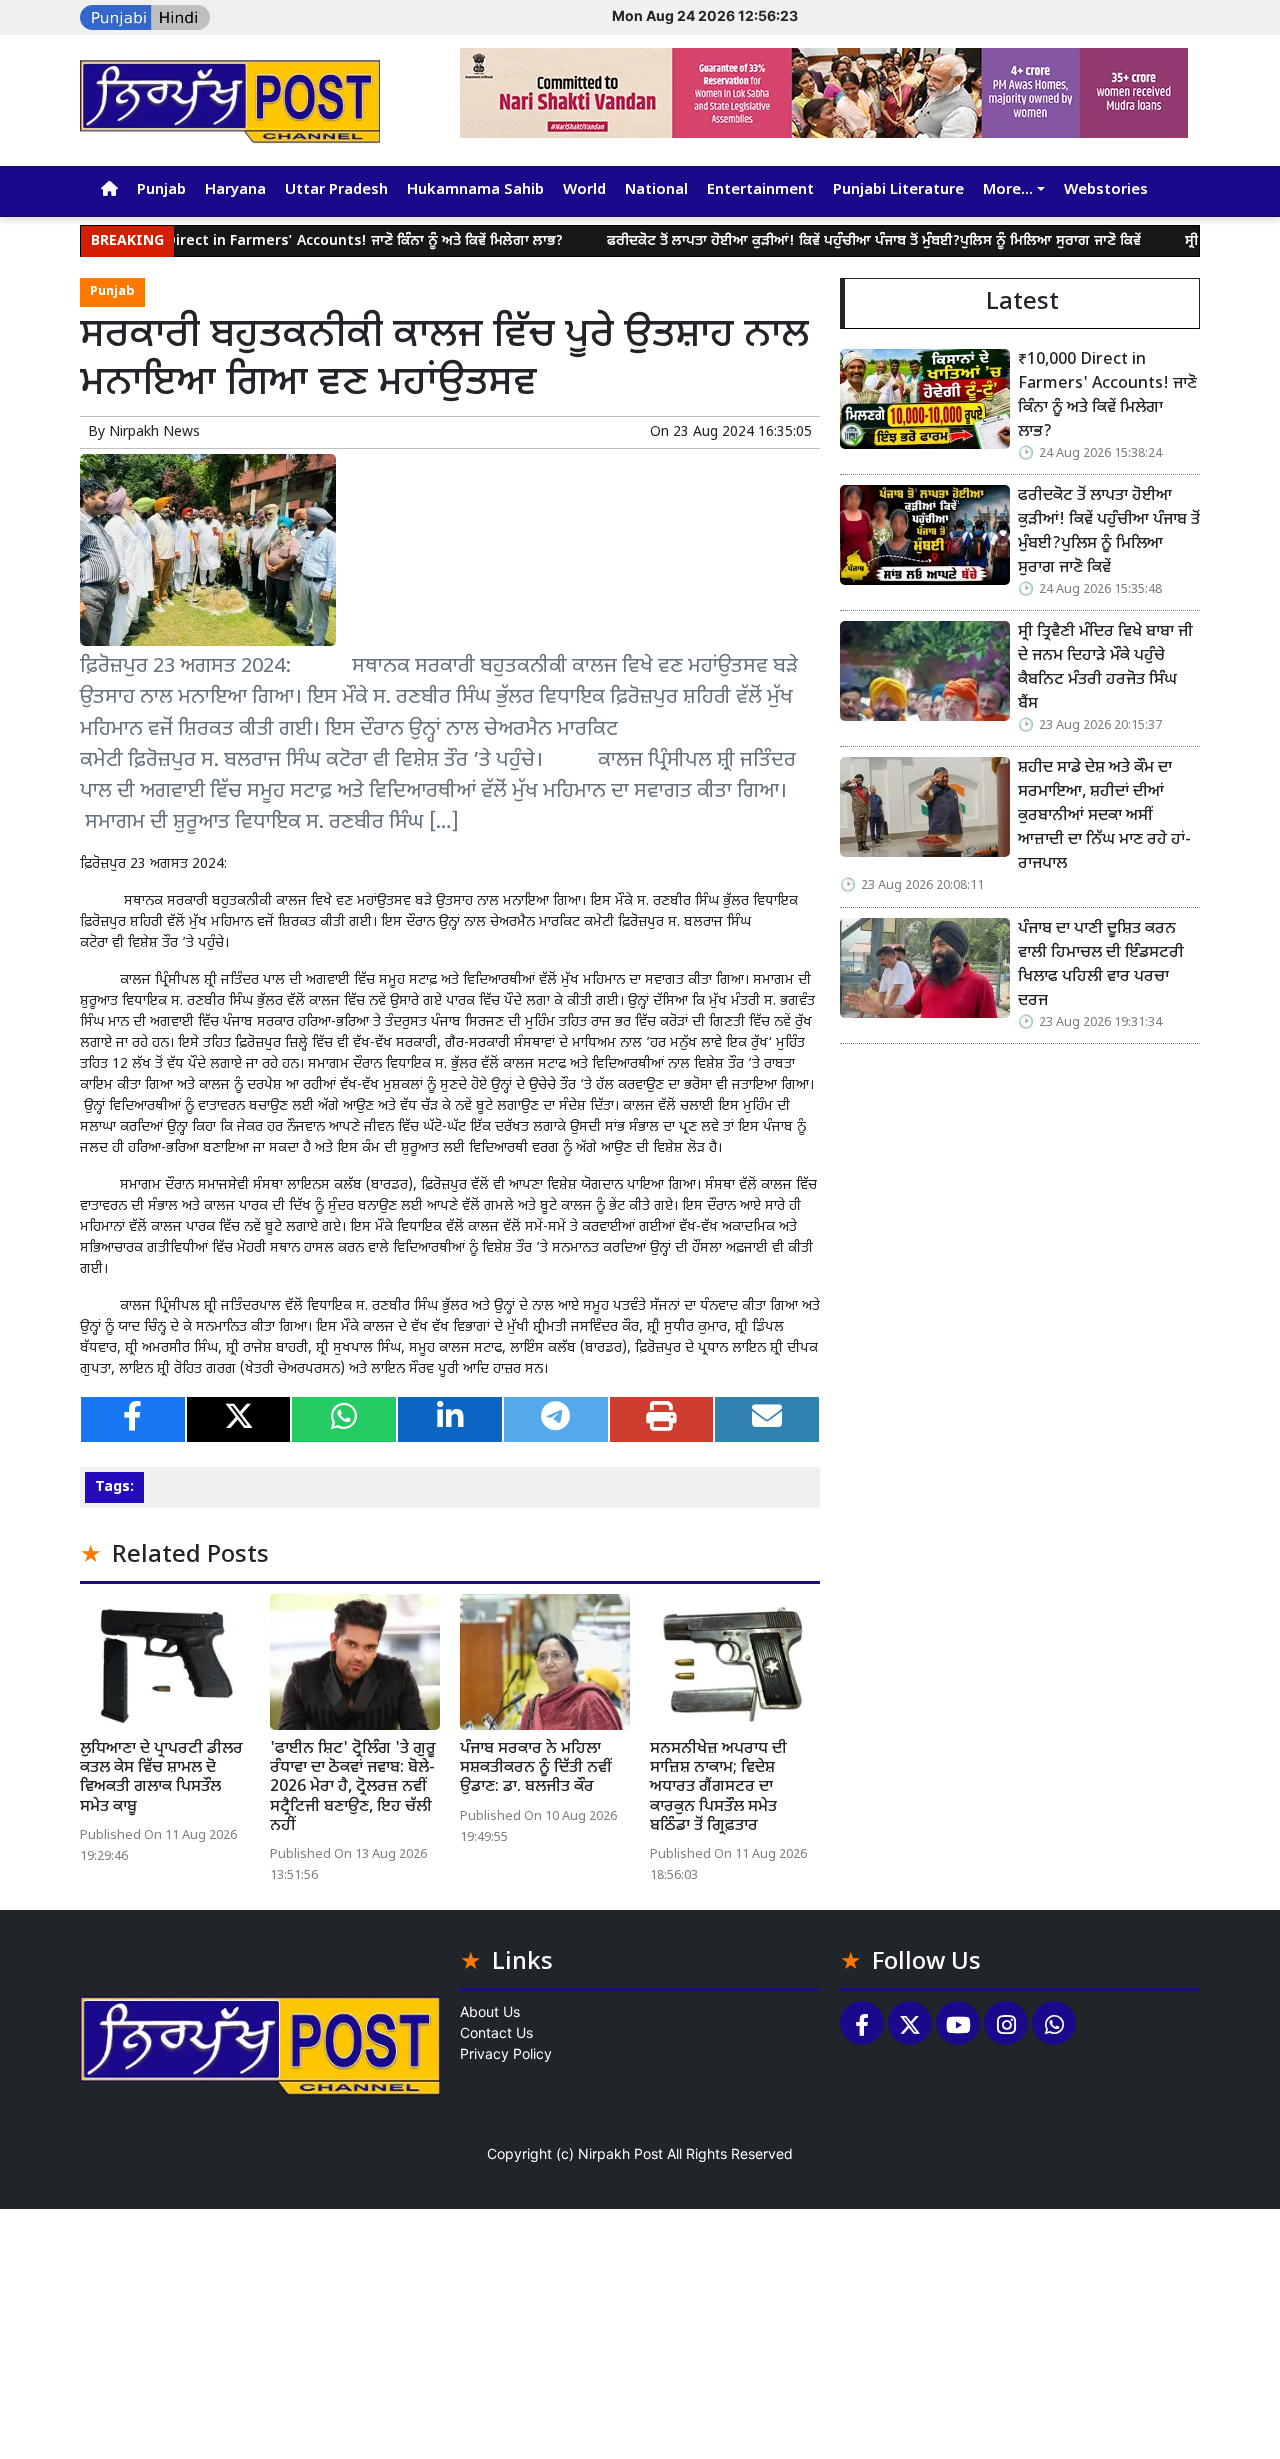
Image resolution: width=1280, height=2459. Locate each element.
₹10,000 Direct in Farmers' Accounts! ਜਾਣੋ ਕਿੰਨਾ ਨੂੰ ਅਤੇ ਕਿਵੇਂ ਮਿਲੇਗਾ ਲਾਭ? (277, 241)
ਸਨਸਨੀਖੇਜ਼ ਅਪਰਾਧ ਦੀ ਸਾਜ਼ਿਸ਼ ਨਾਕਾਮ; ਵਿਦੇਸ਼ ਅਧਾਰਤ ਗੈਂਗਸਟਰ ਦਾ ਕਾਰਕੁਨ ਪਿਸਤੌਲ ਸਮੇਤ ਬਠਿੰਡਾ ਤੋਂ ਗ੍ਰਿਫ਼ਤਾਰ (718, 1788)
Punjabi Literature (898, 190)
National (656, 190)
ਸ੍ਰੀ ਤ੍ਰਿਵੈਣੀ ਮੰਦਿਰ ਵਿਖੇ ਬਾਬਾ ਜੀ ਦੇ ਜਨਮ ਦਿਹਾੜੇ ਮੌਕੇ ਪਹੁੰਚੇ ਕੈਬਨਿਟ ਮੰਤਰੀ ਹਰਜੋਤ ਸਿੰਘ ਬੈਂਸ (1105, 668)
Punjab (161, 190)
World (584, 190)
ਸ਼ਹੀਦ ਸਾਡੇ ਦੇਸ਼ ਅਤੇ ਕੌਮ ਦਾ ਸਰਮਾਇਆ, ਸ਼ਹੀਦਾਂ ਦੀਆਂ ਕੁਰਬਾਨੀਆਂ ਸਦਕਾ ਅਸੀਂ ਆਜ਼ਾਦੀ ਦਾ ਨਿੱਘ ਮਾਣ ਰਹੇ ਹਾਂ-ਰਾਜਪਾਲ (1104, 816)
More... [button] (1008, 190)
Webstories (1106, 190)
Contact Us (496, 2032)
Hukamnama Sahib (475, 190)
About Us (490, 2011)
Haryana (235, 190)
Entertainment (760, 190)
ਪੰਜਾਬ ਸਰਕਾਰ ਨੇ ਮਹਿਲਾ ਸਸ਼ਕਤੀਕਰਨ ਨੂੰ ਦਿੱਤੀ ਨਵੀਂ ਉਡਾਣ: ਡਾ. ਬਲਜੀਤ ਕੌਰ (535, 1768)
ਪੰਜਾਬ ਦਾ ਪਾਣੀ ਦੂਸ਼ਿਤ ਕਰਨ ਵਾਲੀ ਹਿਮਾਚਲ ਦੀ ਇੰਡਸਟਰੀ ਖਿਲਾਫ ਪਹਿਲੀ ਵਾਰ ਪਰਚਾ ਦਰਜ (1101, 965)
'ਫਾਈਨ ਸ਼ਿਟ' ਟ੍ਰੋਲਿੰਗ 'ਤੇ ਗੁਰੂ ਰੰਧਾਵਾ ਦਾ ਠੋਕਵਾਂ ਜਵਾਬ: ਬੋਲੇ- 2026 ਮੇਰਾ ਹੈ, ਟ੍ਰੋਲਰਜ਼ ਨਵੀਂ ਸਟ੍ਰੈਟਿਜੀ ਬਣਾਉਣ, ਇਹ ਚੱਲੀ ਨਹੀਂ (353, 1788)
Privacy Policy (506, 2053)
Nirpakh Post (620, 2153)
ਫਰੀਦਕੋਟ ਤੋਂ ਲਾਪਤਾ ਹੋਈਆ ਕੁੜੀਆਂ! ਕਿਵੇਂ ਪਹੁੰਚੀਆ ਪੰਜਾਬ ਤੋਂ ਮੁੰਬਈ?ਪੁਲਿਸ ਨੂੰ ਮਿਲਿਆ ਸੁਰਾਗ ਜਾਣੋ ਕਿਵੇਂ (815, 241)
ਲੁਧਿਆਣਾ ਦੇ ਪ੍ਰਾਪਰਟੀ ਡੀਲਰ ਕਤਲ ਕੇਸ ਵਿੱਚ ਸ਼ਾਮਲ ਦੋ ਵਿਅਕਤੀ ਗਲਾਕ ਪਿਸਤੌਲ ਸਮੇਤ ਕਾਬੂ (161, 1778)
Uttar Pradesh (336, 190)
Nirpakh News (154, 432)
